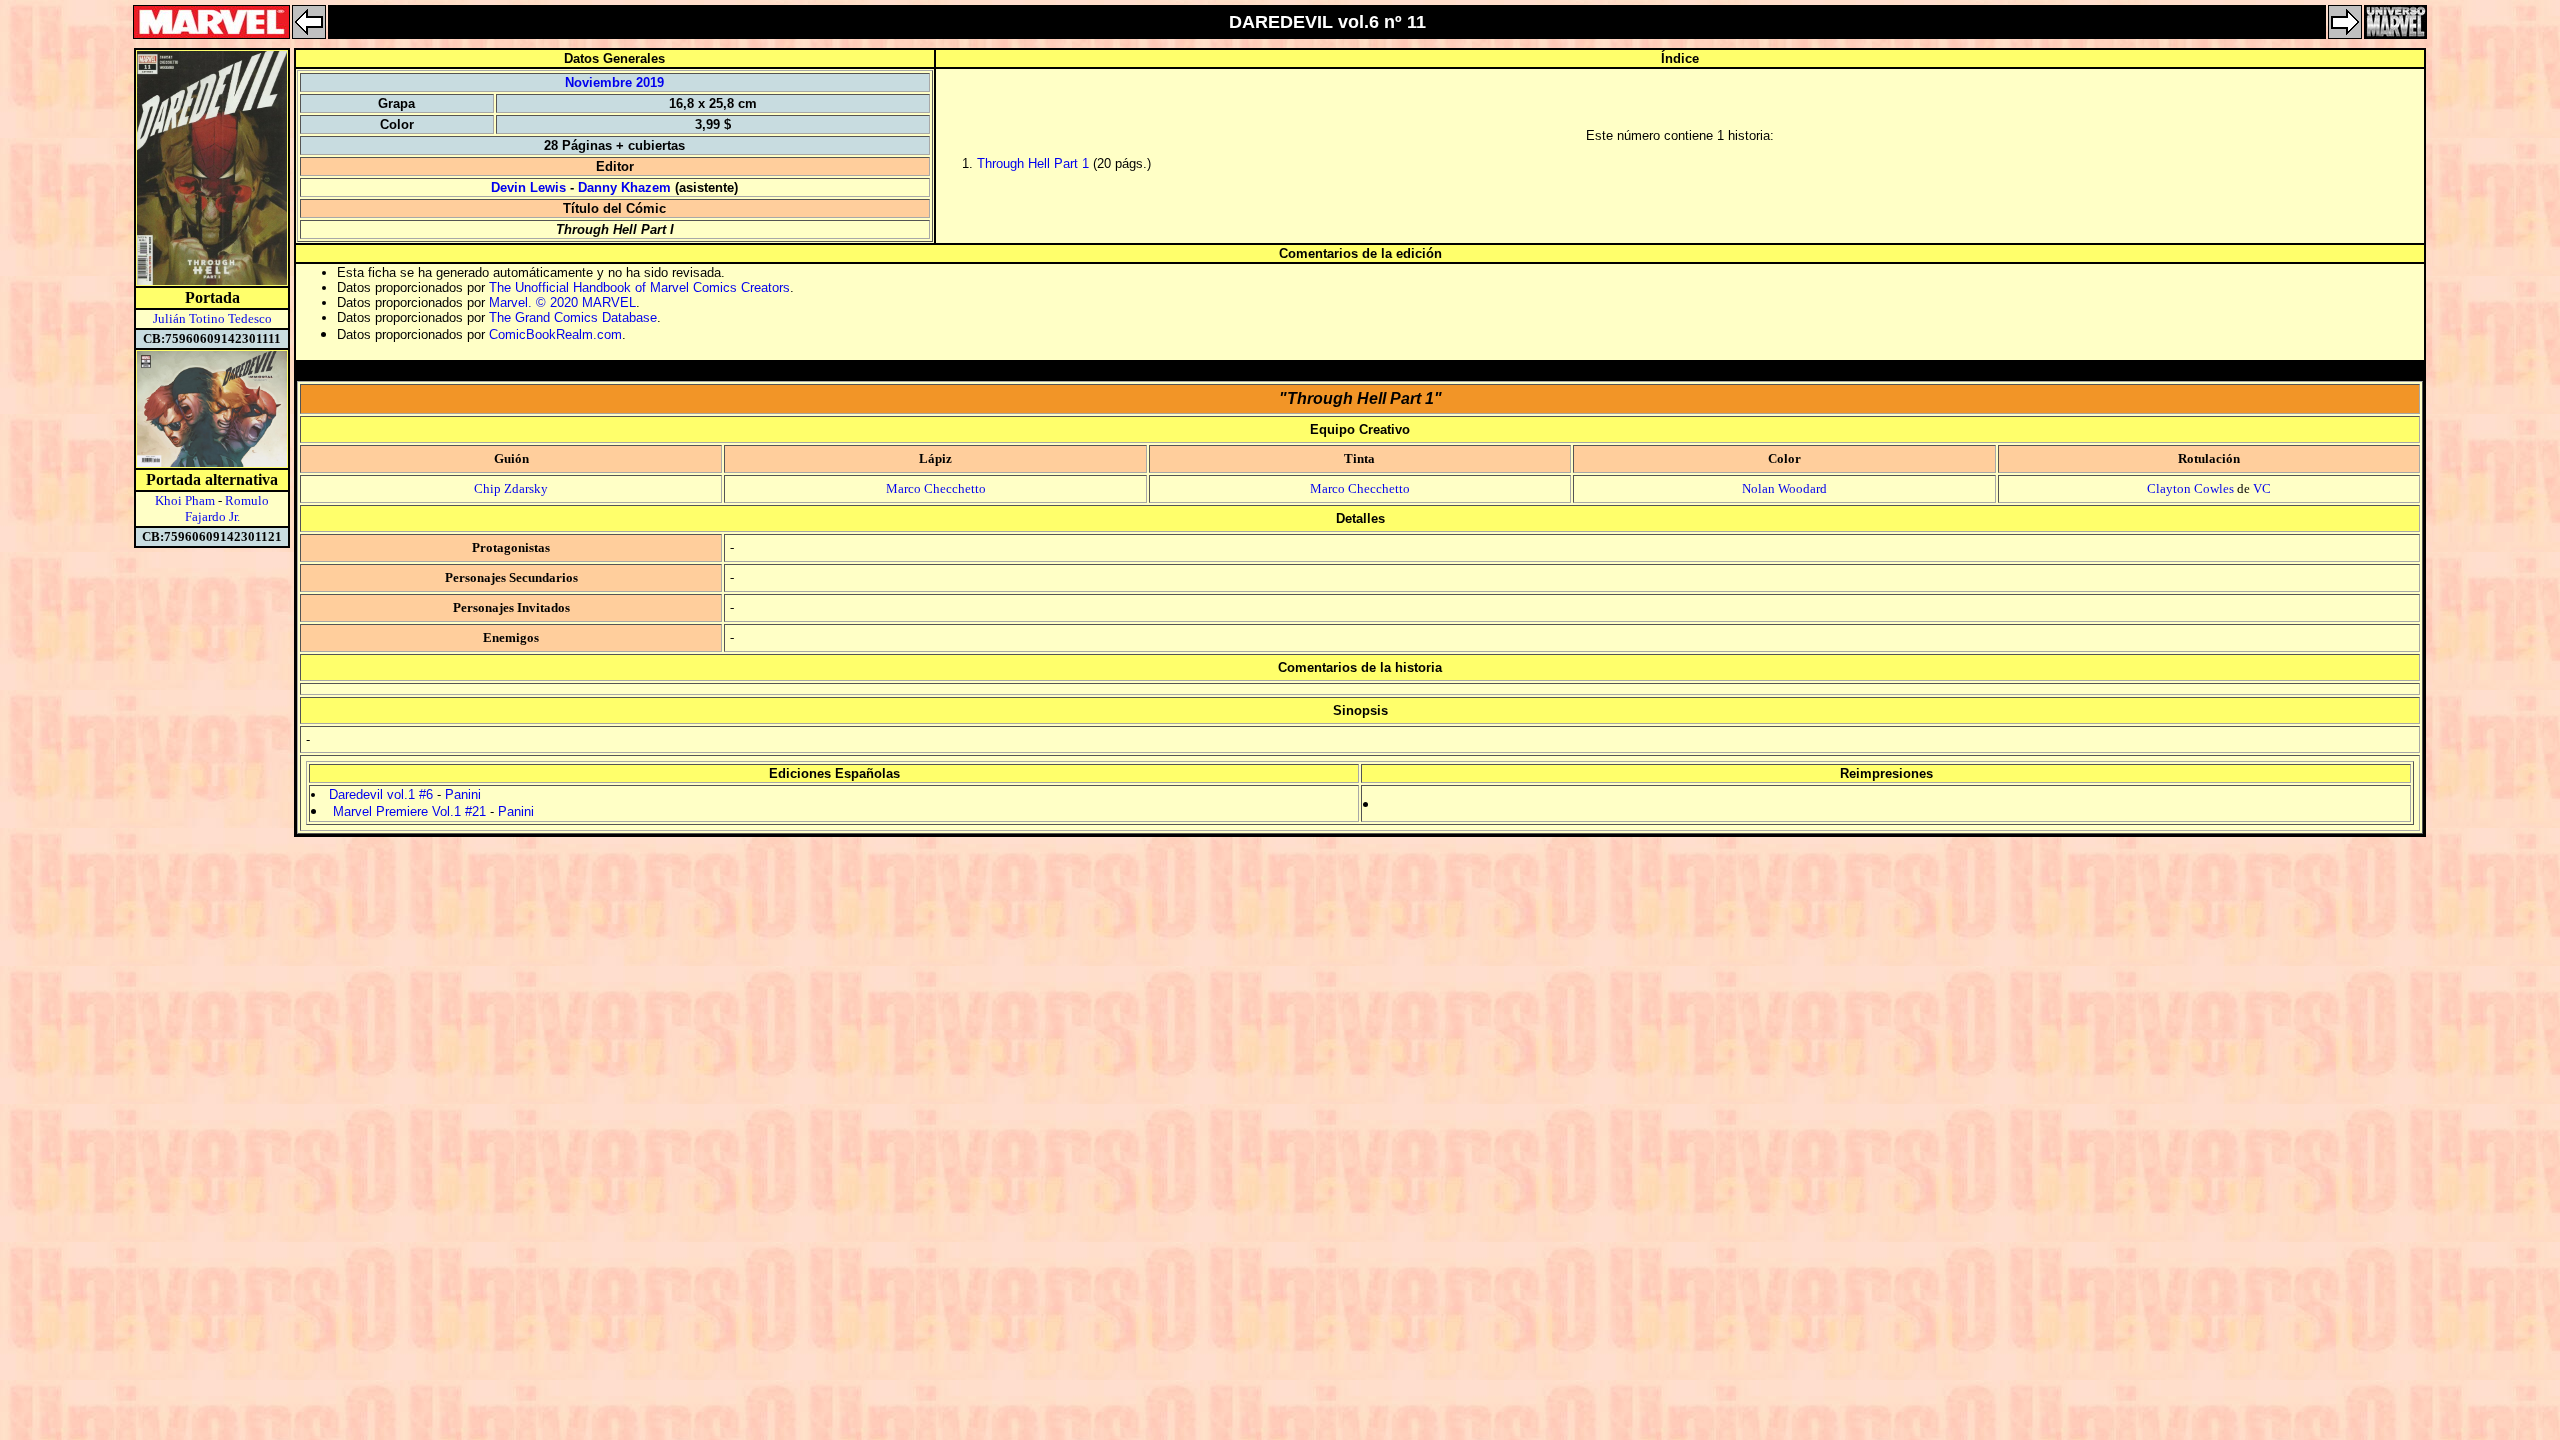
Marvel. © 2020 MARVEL (562, 302)
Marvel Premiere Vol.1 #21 (409, 811)
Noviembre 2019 (614, 82)
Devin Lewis (528, 187)
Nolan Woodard (1784, 488)
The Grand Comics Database (573, 317)
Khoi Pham (185, 500)
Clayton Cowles (2190, 488)
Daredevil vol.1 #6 (381, 794)
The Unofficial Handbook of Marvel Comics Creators (639, 287)
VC (2262, 488)
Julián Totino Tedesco (212, 318)
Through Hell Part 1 (1033, 163)
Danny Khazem (624, 187)
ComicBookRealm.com (555, 334)
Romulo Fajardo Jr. (227, 508)
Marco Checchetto (936, 488)
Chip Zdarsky (511, 488)
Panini (463, 794)
